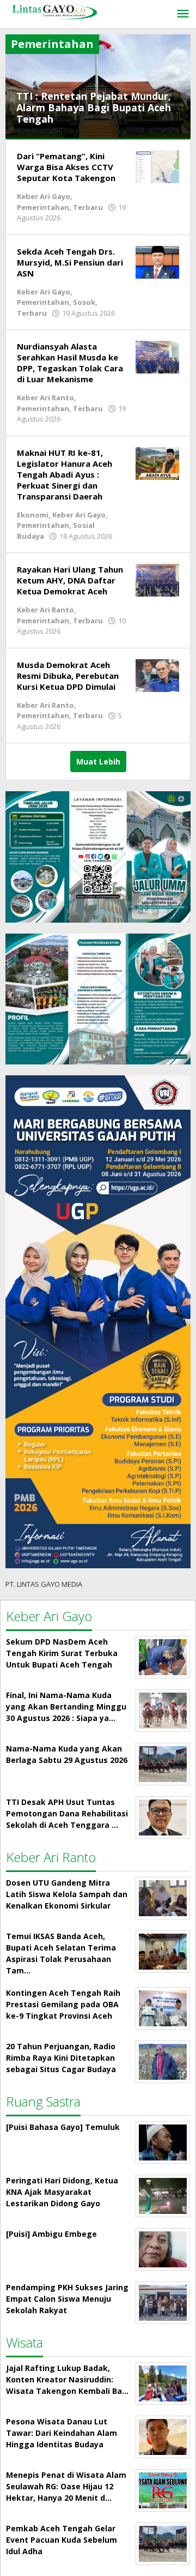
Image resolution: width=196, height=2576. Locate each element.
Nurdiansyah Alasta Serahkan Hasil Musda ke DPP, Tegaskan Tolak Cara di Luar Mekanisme (70, 363)
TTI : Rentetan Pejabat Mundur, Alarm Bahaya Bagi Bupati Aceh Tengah (94, 107)
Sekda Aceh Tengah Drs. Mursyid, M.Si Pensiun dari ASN (70, 262)
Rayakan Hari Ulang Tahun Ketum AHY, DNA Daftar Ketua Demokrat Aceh (70, 580)
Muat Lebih (98, 762)
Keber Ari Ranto (45, 398)
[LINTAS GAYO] (54, 11)
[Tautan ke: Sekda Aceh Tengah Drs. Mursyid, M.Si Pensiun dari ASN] (157, 261)
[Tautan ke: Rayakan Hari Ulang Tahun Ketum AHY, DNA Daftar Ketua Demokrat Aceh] (157, 579)
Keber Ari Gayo (44, 196)
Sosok (84, 302)
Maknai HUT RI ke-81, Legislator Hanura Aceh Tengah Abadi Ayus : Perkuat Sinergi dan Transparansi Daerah (65, 474)
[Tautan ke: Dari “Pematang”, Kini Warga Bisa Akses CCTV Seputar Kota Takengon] (157, 166)
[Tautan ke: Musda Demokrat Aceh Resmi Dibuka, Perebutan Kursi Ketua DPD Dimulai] (157, 674)
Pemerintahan (43, 207)
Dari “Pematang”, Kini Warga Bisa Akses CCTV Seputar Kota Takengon (66, 167)
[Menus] (183, 14)
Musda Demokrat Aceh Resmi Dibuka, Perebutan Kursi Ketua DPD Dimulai (68, 676)
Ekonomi (33, 515)
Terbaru (88, 207)
